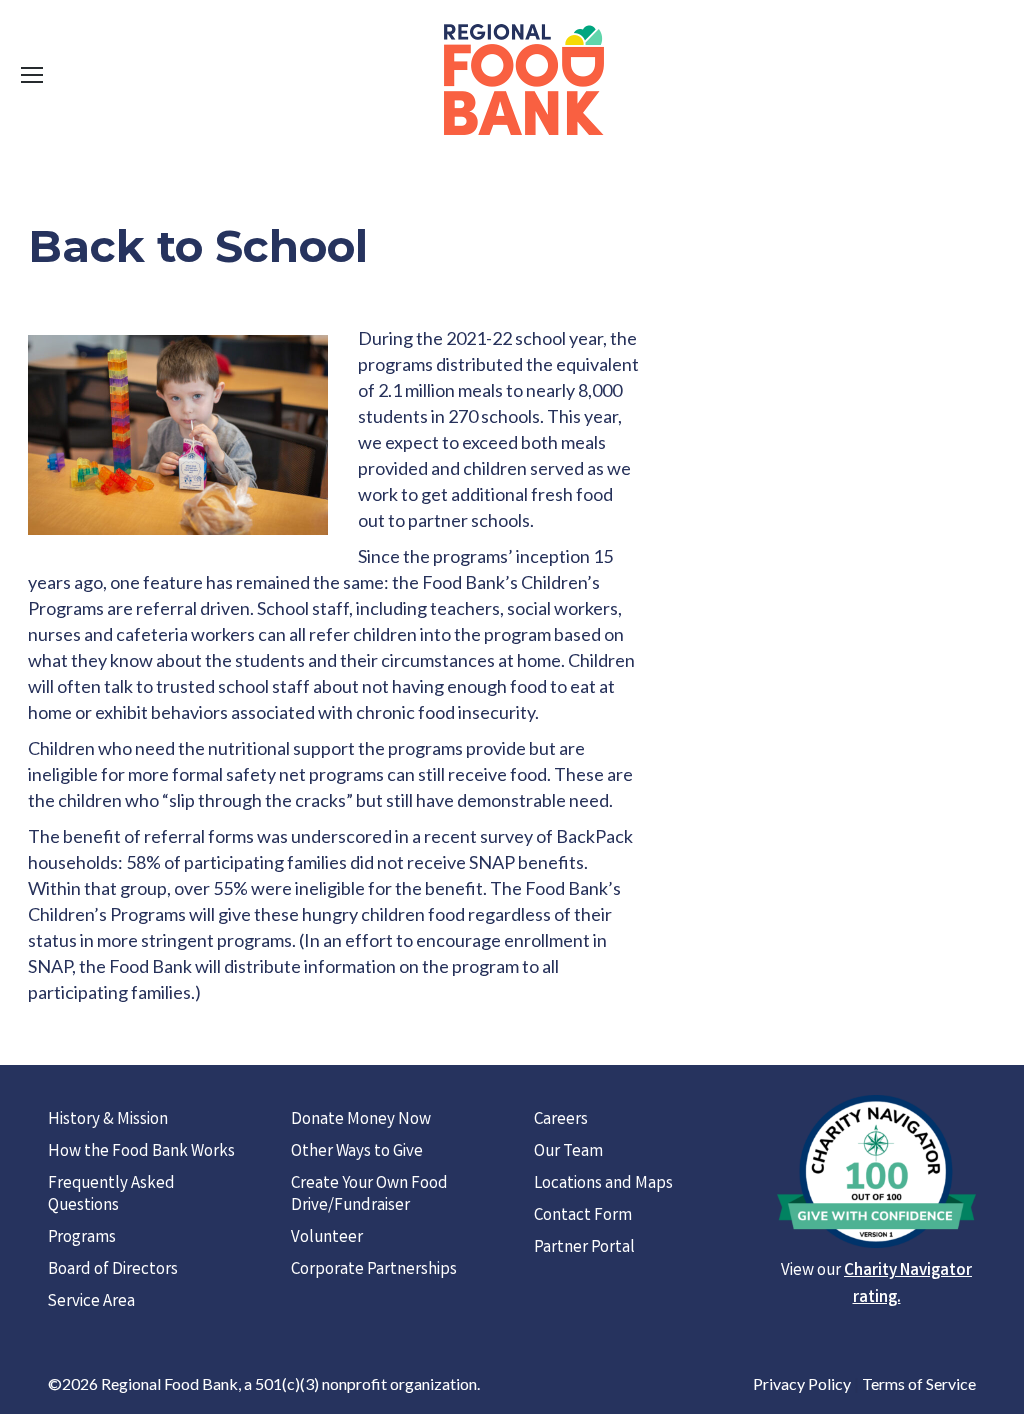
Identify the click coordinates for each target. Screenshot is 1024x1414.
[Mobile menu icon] (32, 75)
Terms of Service (919, 1383)
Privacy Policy (802, 1383)
